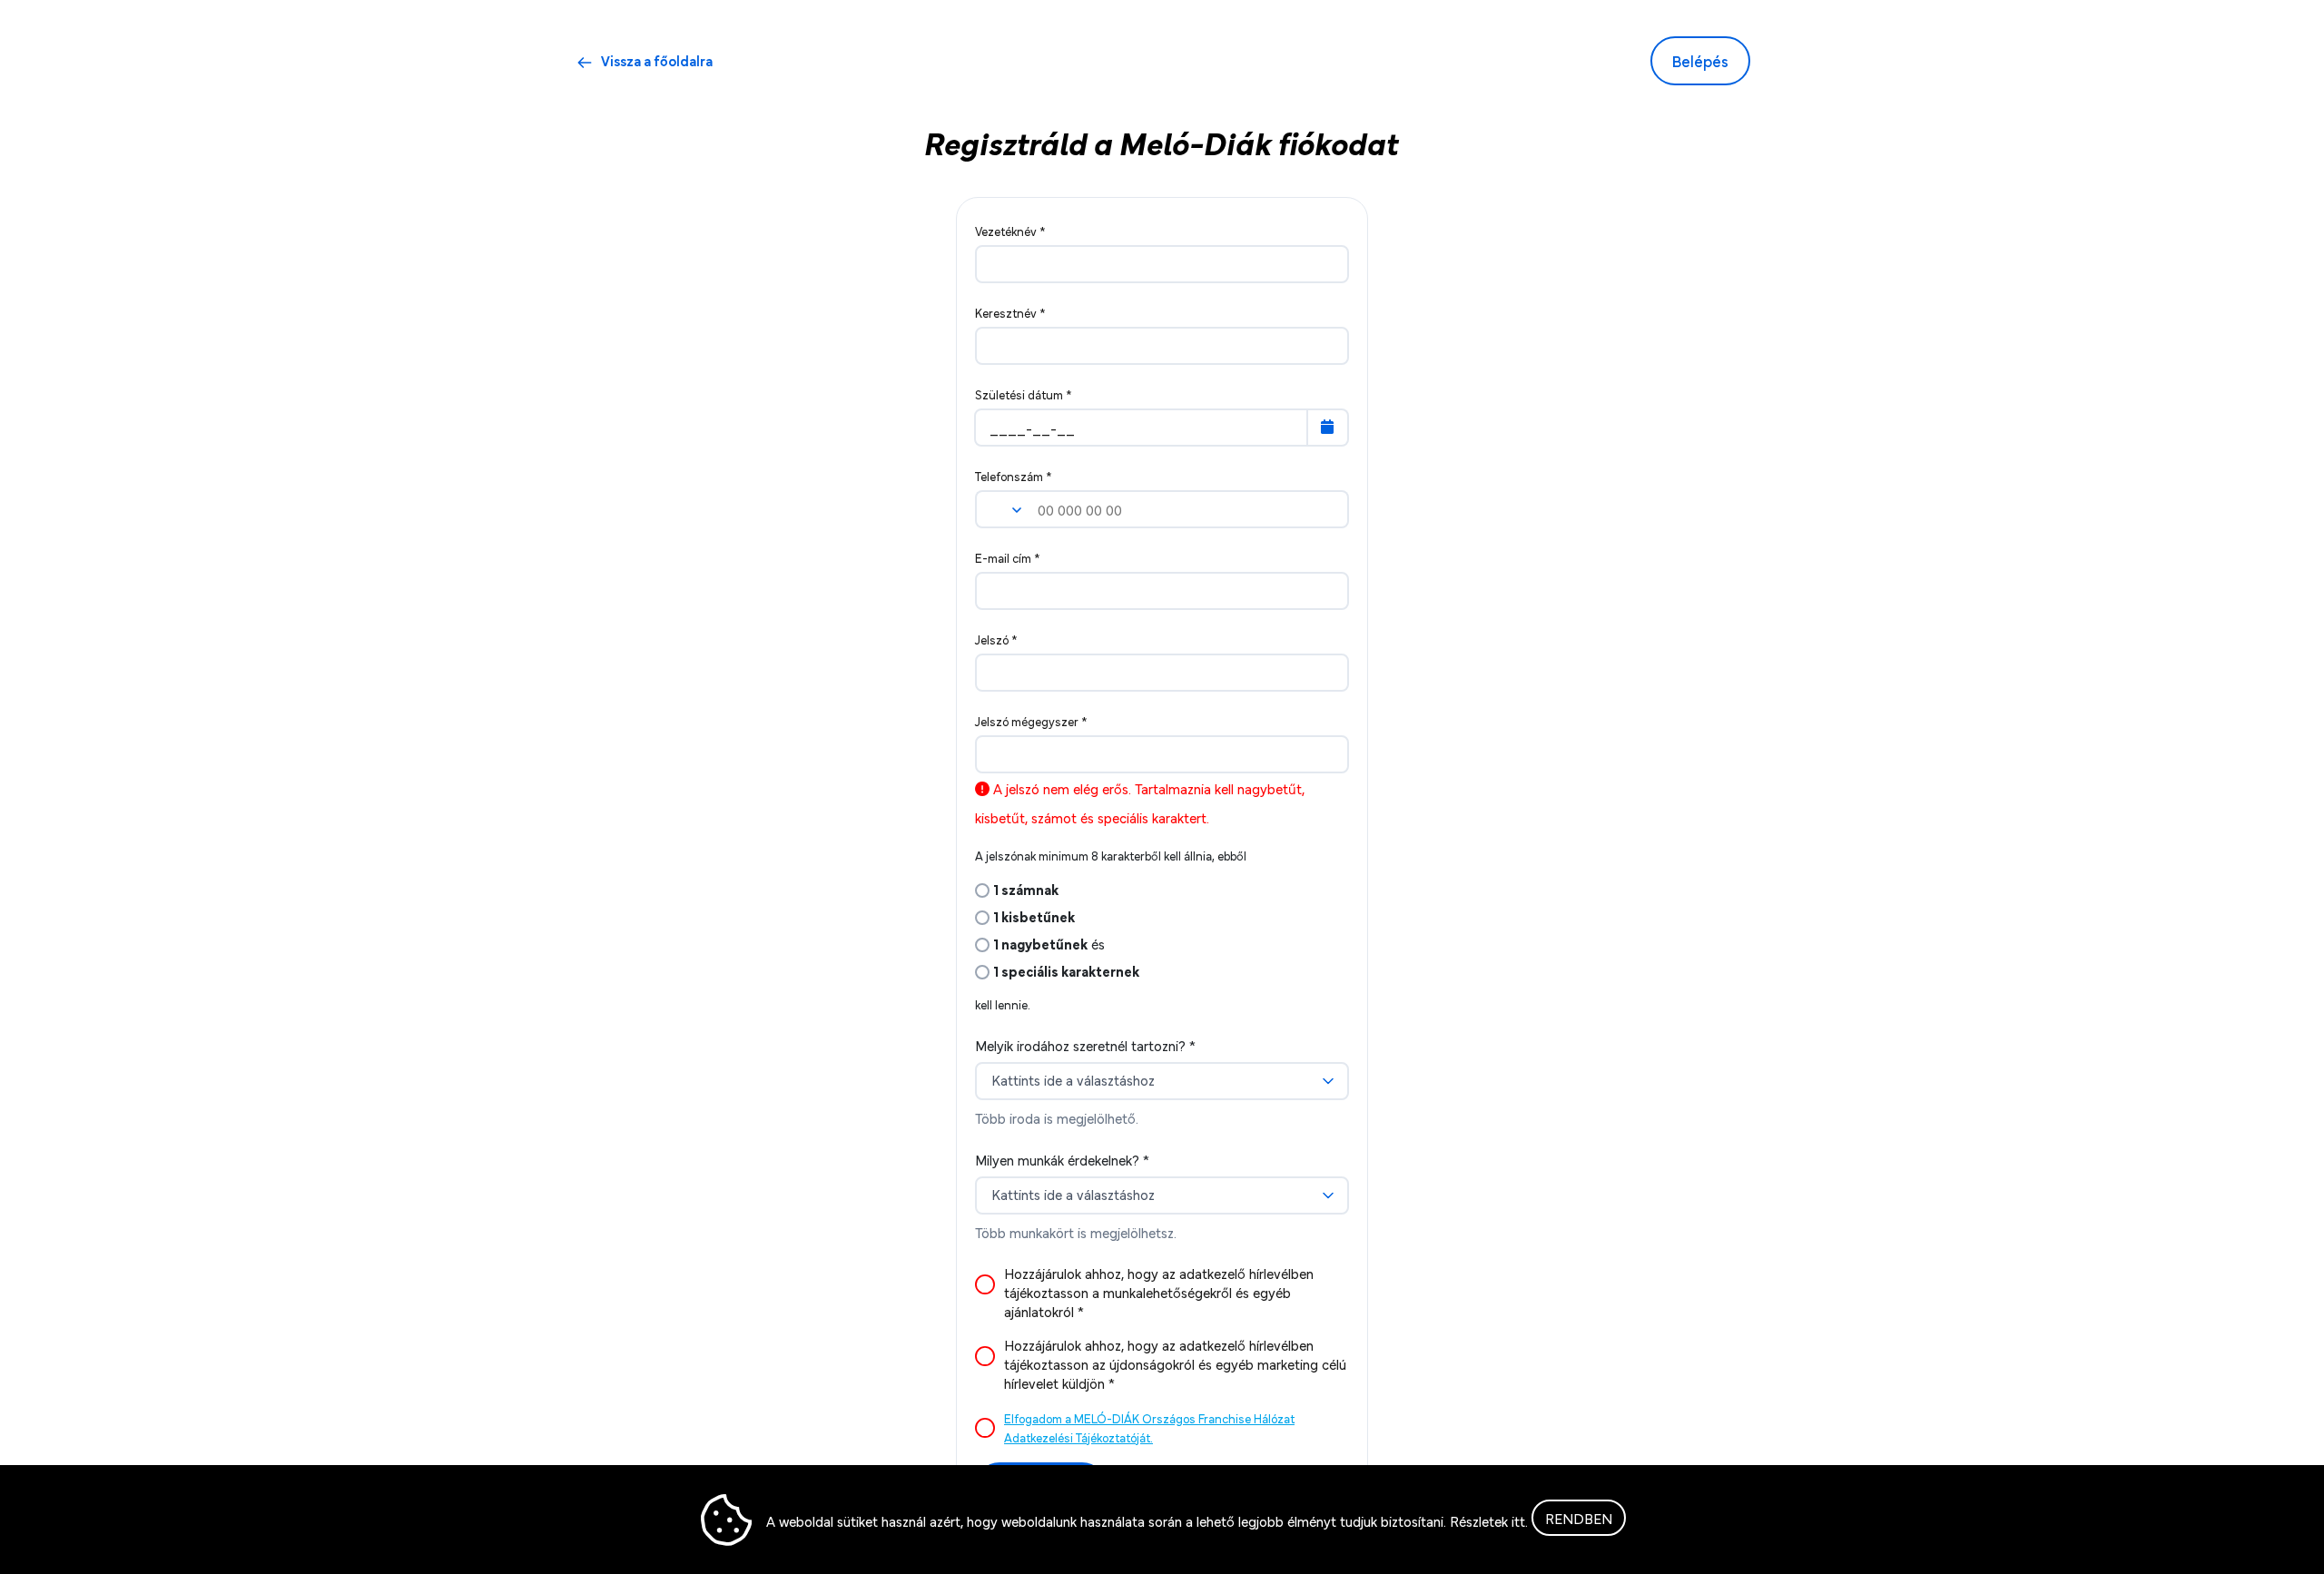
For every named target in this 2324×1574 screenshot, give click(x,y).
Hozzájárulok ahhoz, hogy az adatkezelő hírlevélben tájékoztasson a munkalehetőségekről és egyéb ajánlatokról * (1159, 1292)
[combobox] (1153, 1081)
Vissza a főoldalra (657, 60)
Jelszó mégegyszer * (1031, 721)
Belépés (1700, 60)
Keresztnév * (1010, 312)
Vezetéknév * (1010, 231)
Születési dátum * (1024, 394)
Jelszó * (996, 639)
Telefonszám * (1014, 476)
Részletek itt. (1489, 1520)
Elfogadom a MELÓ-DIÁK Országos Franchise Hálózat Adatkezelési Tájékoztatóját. (1149, 1427)
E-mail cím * (1008, 557)
